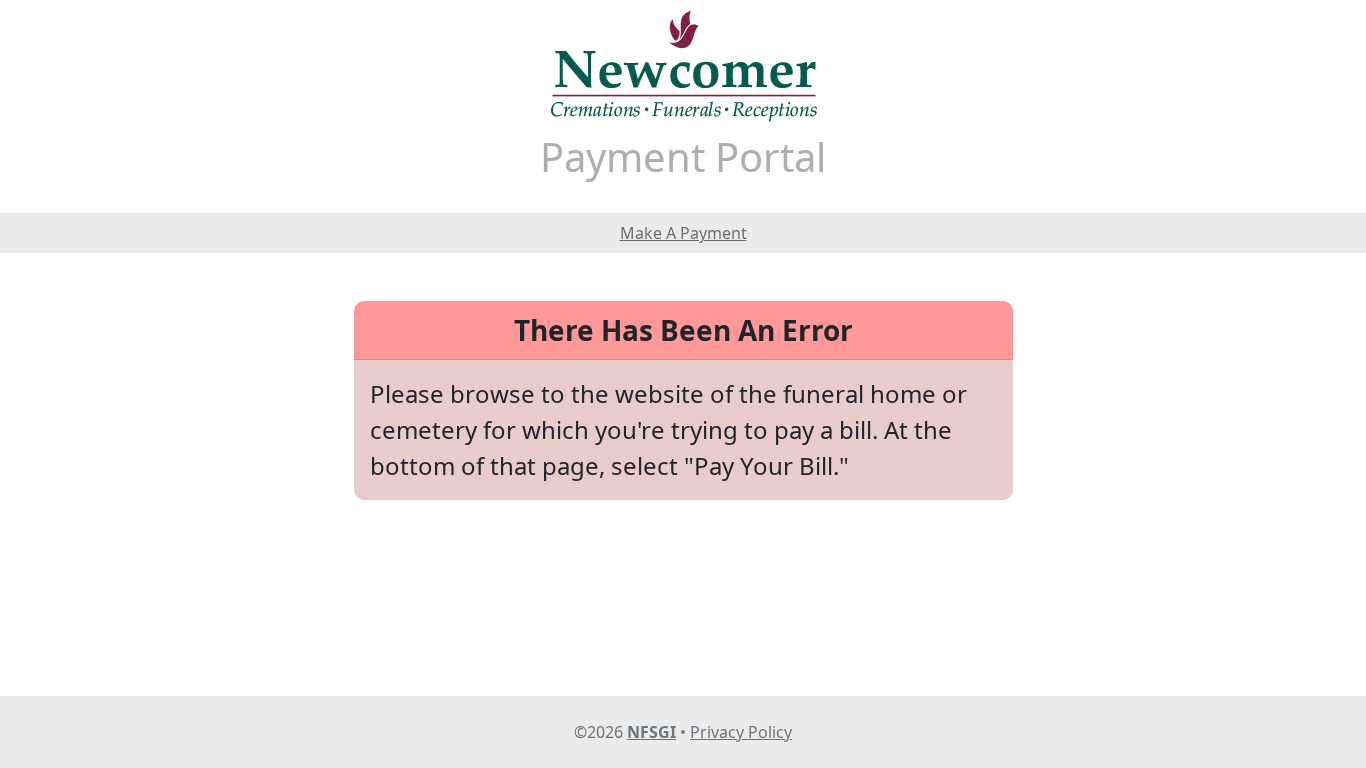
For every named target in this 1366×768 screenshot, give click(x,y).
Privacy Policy (741, 732)
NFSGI (651, 732)
